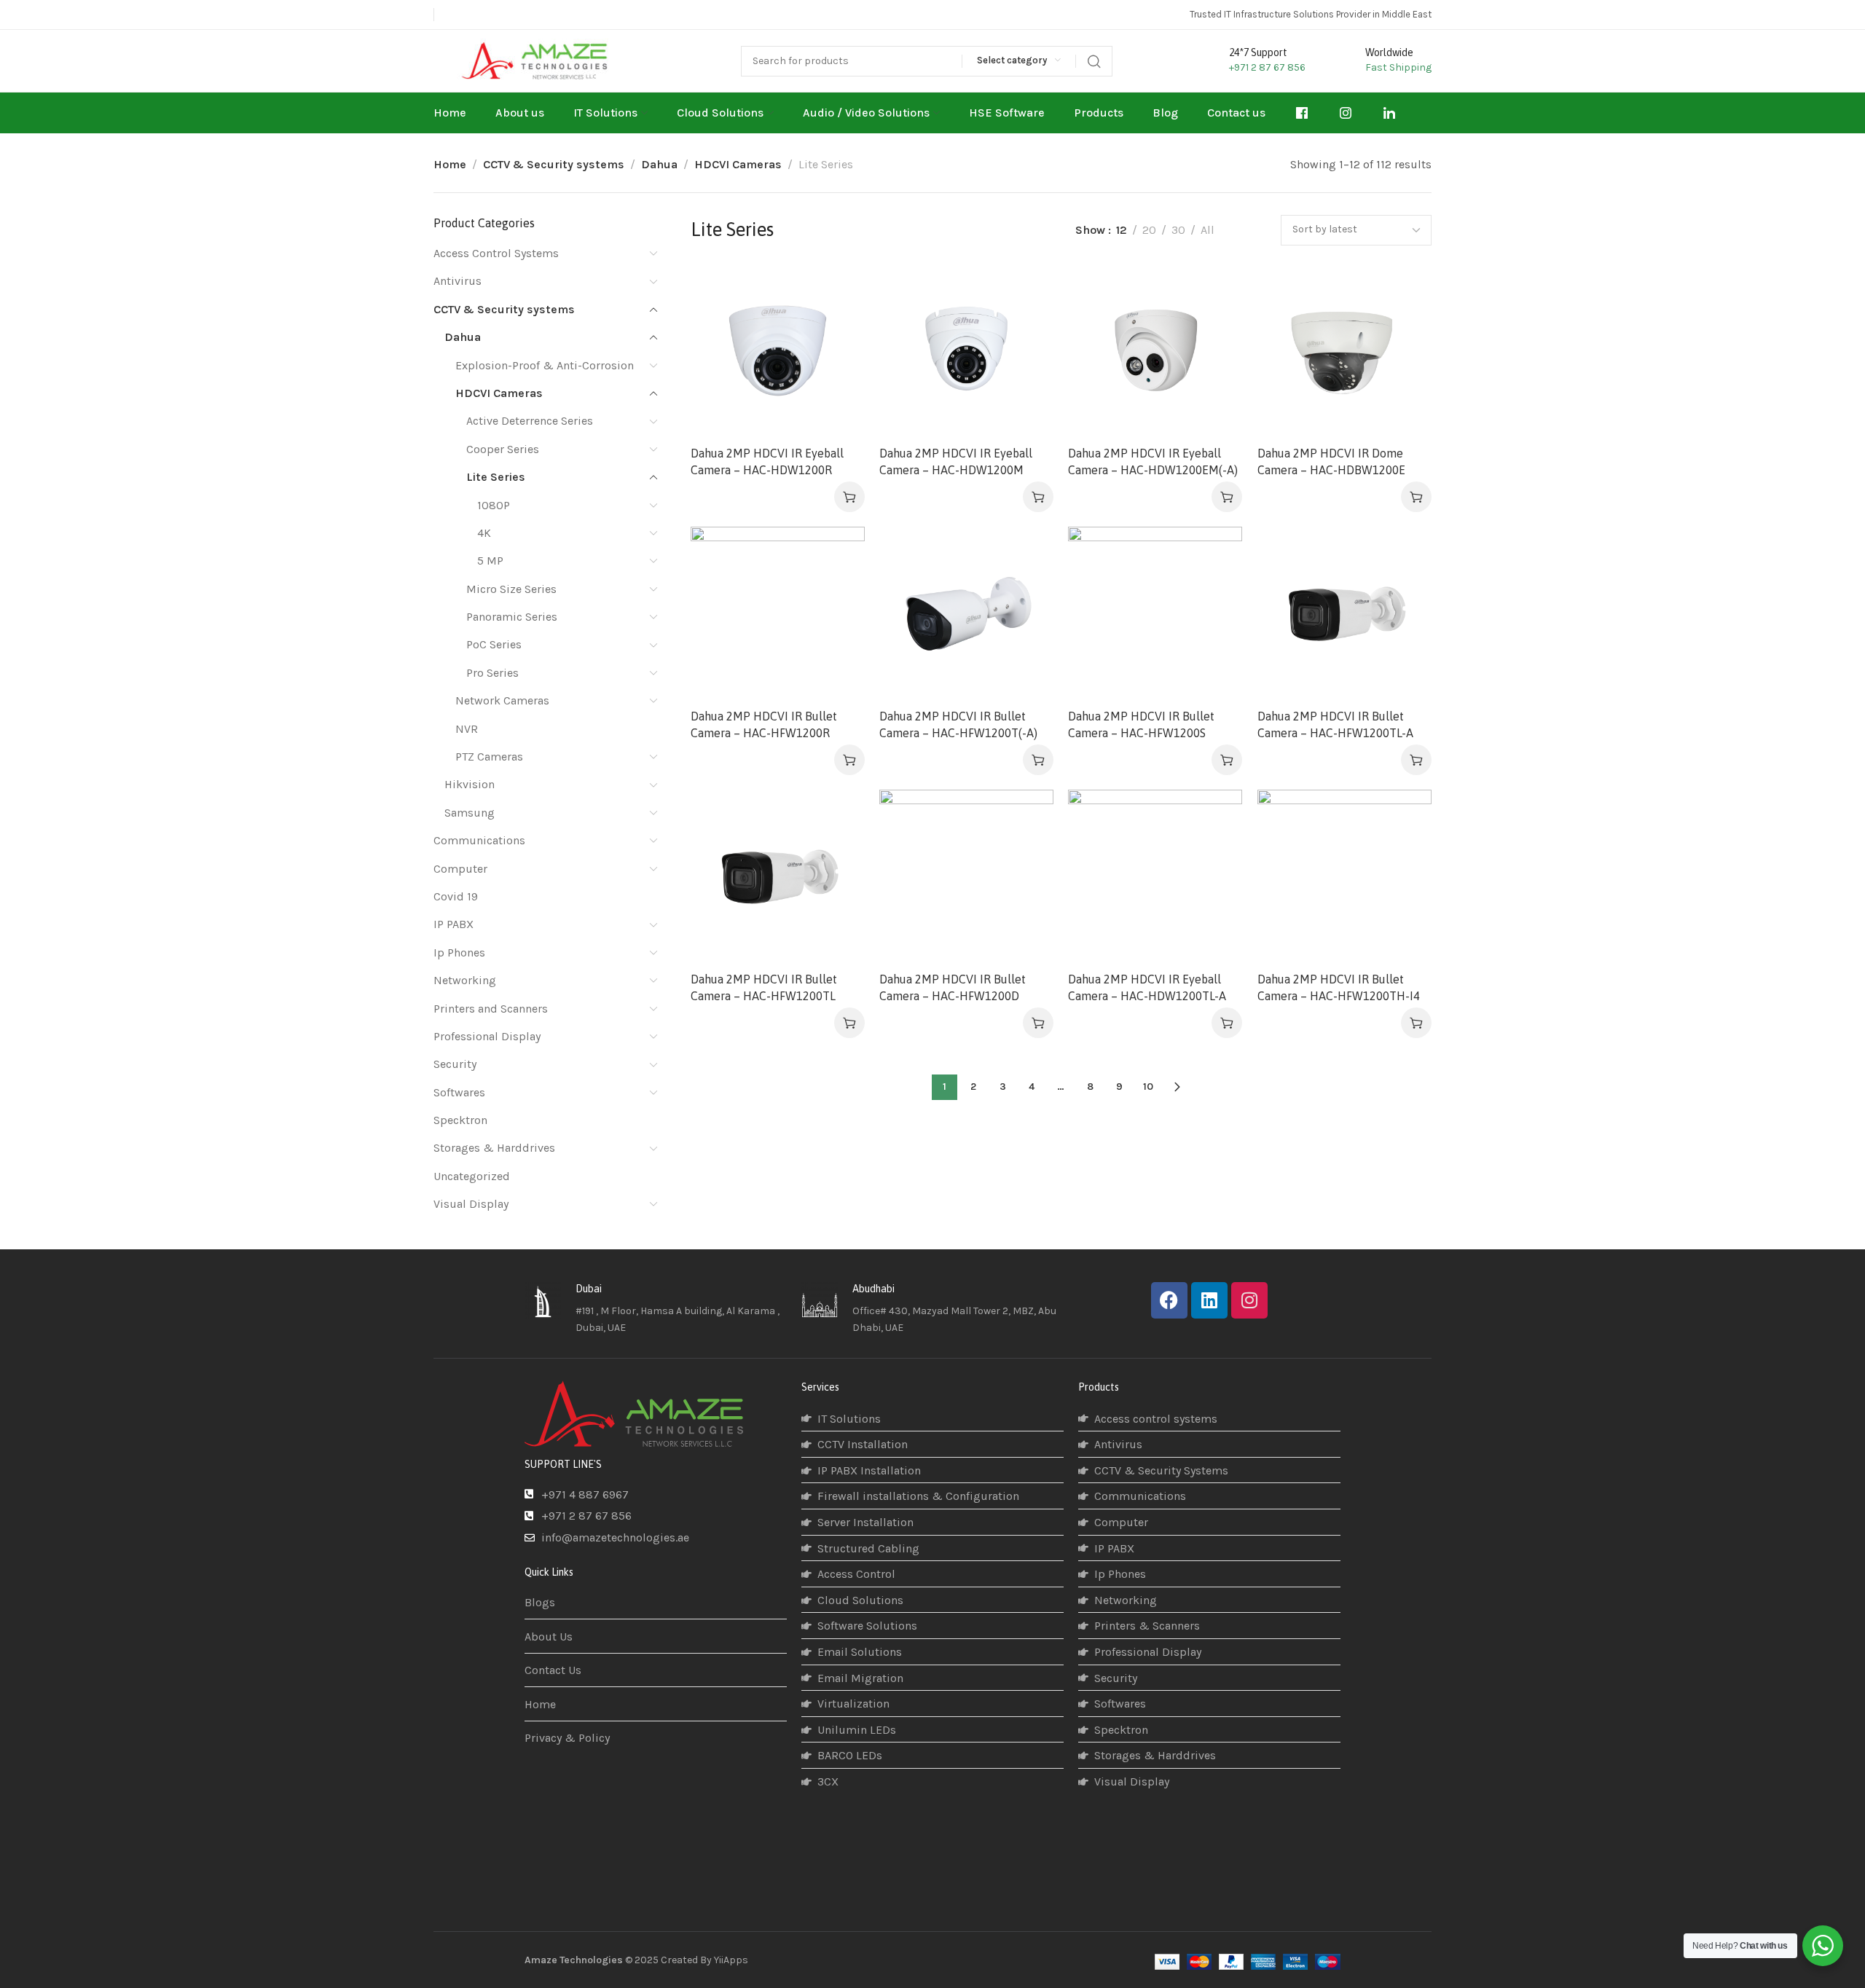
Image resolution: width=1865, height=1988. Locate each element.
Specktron (460, 1120)
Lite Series (496, 477)
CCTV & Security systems (554, 164)
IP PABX (454, 924)
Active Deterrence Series (530, 421)
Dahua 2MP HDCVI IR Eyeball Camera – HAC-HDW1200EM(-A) (1153, 461)
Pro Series (492, 673)
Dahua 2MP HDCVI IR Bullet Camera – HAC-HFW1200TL (764, 987)
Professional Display (487, 1036)
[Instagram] (1249, 1300)
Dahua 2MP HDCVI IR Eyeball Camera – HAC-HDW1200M (956, 461)
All (1208, 230)
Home (450, 164)
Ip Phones (459, 952)
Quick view (838, 325)
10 (1148, 1087)
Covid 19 (456, 896)
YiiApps (731, 1960)
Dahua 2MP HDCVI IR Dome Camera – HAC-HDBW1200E (1331, 461)
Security (455, 1064)
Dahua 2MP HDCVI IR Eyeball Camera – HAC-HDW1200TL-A (1147, 987)
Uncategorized (472, 1176)
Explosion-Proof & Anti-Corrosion (545, 365)
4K (484, 533)
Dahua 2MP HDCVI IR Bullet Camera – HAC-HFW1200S (1141, 724)
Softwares (459, 1092)
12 (1122, 230)
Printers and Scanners (491, 1009)
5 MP (490, 561)
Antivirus (458, 281)
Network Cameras (502, 700)
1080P (494, 505)
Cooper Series (503, 449)
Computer (460, 869)
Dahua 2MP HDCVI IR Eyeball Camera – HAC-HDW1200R (767, 461)
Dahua (659, 164)
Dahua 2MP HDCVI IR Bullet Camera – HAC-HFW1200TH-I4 (1339, 987)
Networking (465, 980)
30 (1178, 230)
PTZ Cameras (489, 757)
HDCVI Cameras (738, 164)
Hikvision (470, 784)
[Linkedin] (1209, 1300)
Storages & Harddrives (494, 1148)
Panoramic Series (512, 617)
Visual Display (471, 1204)
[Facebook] (1169, 1300)
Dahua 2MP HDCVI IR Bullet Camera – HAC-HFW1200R (764, 724)
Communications (479, 840)
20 (1149, 230)
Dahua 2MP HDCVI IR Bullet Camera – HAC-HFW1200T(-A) (958, 724)
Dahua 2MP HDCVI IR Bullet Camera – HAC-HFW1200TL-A (1335, 724)
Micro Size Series (511, 589)
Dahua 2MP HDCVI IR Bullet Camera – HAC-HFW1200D (953, 987)
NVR (467, 729)
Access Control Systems (496, 253)
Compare (838, 290)
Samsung (470, 813)
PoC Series (494, 644)
